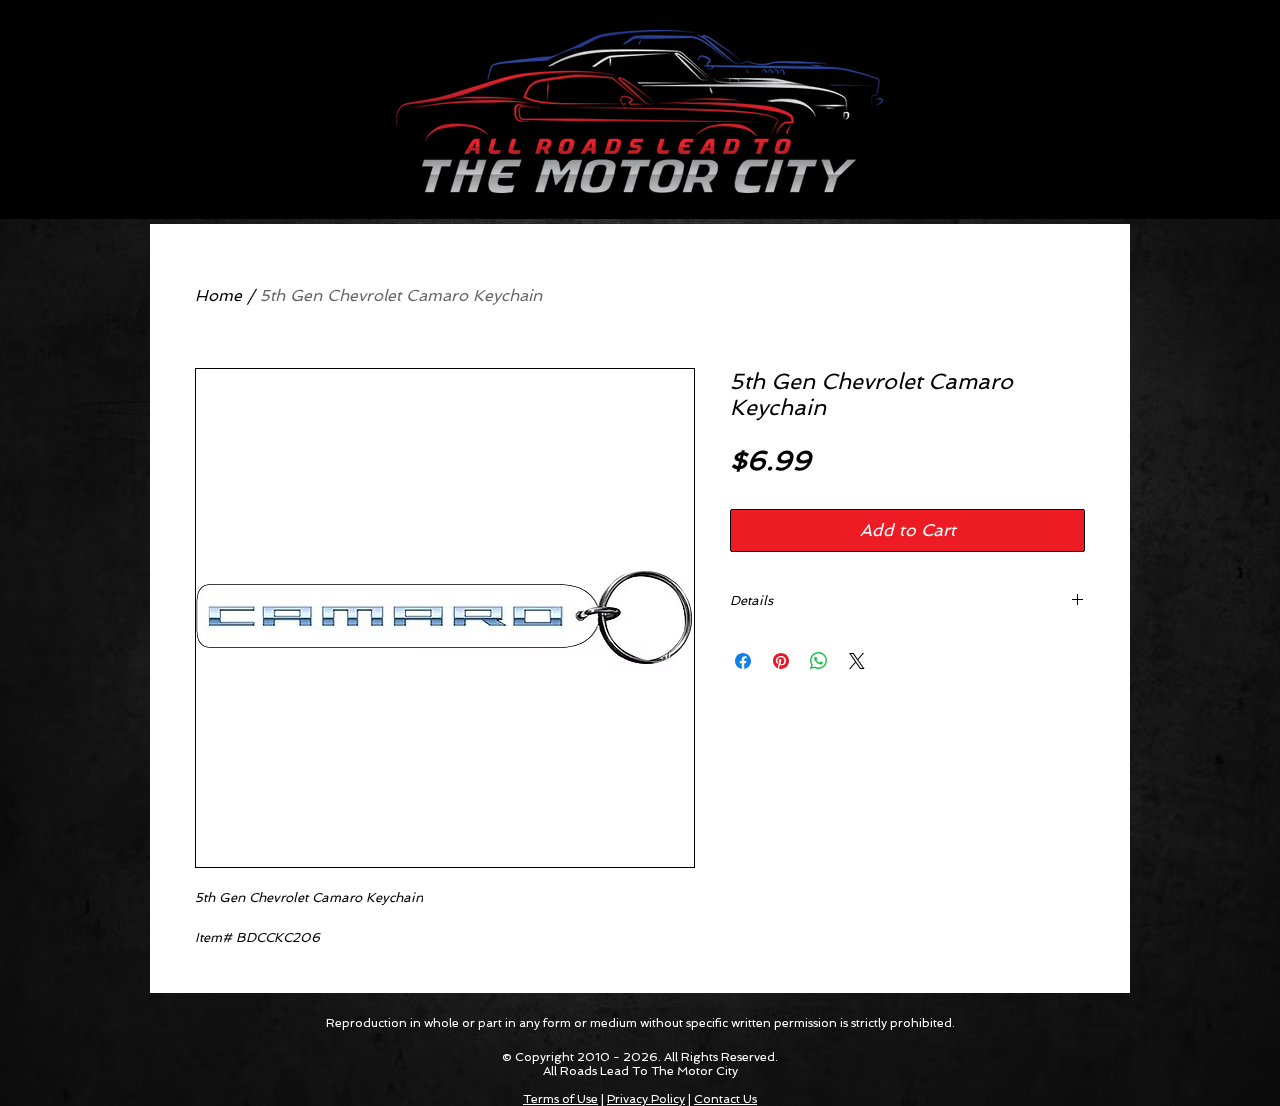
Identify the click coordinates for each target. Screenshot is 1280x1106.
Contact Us (725, 1099)
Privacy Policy (646, 1099)
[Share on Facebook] (743, 661)
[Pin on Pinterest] (781, 661)
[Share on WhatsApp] (819, 661)
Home (218, 295)
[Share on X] (857, 661)
